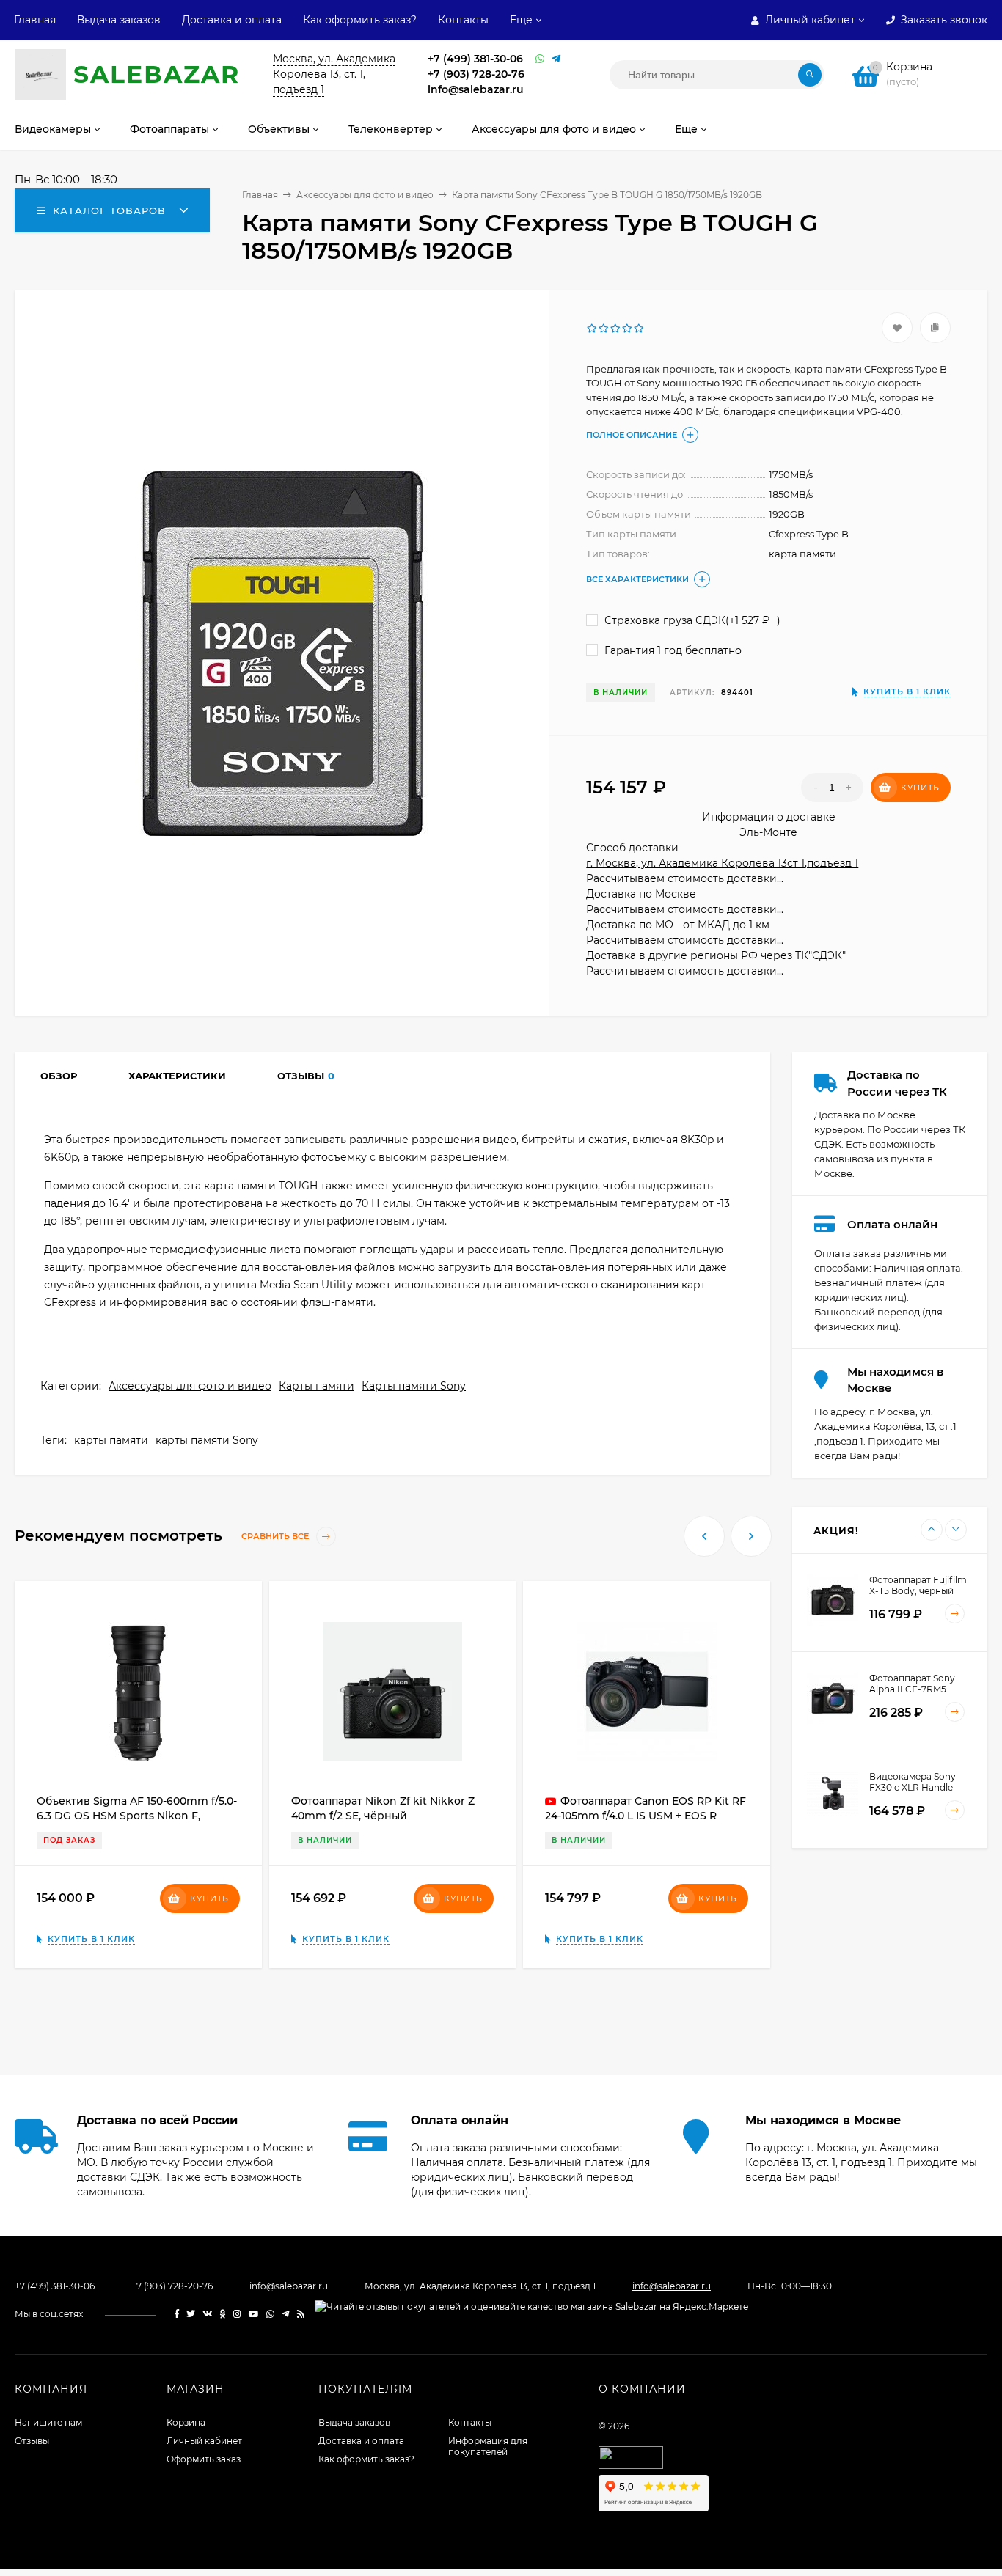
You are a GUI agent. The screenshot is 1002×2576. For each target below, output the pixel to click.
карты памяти (111, 1440)
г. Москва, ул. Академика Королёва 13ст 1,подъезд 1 (722, 863)
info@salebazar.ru (476, 89)
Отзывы (32, 2441)
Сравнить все (276, 1536)
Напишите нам (48, 2422)
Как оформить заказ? (360, 20)
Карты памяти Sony (414, 1386)
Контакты (463, 20)
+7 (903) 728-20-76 (476, 74)
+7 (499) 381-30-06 (475, 59)
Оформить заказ (204, 2459)
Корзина (186, 2422)
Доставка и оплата (232, 20)
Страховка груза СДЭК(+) (691, 620)
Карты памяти (317, 1386)
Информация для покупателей (488, 2446)
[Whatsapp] (540, 59)
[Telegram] (556, 59)
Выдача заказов (119, 20)
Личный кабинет (204, 2441)
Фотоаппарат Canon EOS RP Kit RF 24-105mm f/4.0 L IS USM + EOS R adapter (646, 1816)
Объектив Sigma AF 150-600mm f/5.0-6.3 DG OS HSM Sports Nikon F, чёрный (137, 1816)
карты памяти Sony (207, 1440)
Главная (35, 20)
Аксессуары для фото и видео (190, 1386)
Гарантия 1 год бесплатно (672, 650)
